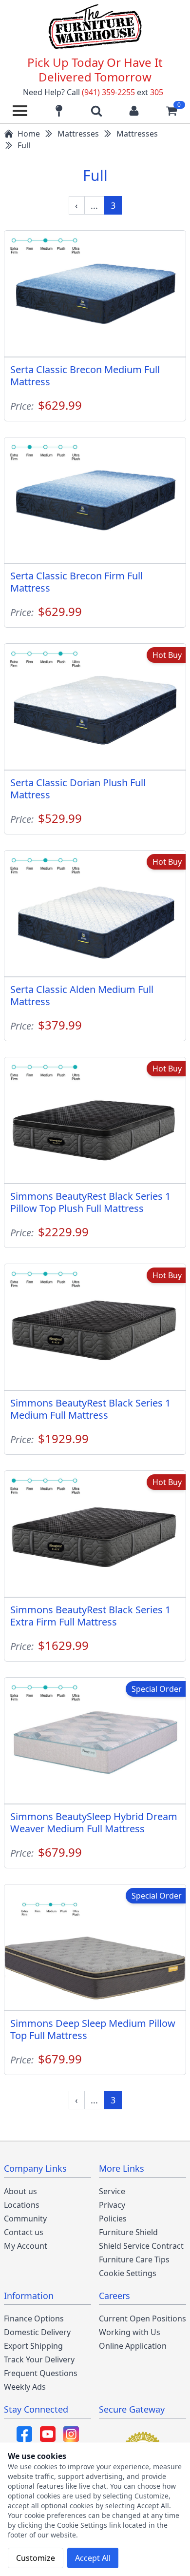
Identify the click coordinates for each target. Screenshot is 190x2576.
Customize (36, 2558)
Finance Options (34, 2318)
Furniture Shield (128, 2232)
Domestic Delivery (37, 2332)
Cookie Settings (128, 2273)
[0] (171, 111)
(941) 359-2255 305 (123, 92)
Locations (22, 2205)
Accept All (93, 2558)
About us (20, 2191)
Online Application (133, 2346)
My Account (26, 2246)
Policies (113, 2219)
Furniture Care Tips (134, 2259)
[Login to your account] (134, 111)
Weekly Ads (25, 2387)
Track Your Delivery (39, 2359)
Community (25, 2219)
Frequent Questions (41, 2373)
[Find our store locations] (59, 111)
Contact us (24, 2232)
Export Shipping (33, 2346)
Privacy (112, 2205)
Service (112, 2191)
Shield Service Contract (141, 2246)
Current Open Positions (142, 2318)
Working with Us (130, 2332)
